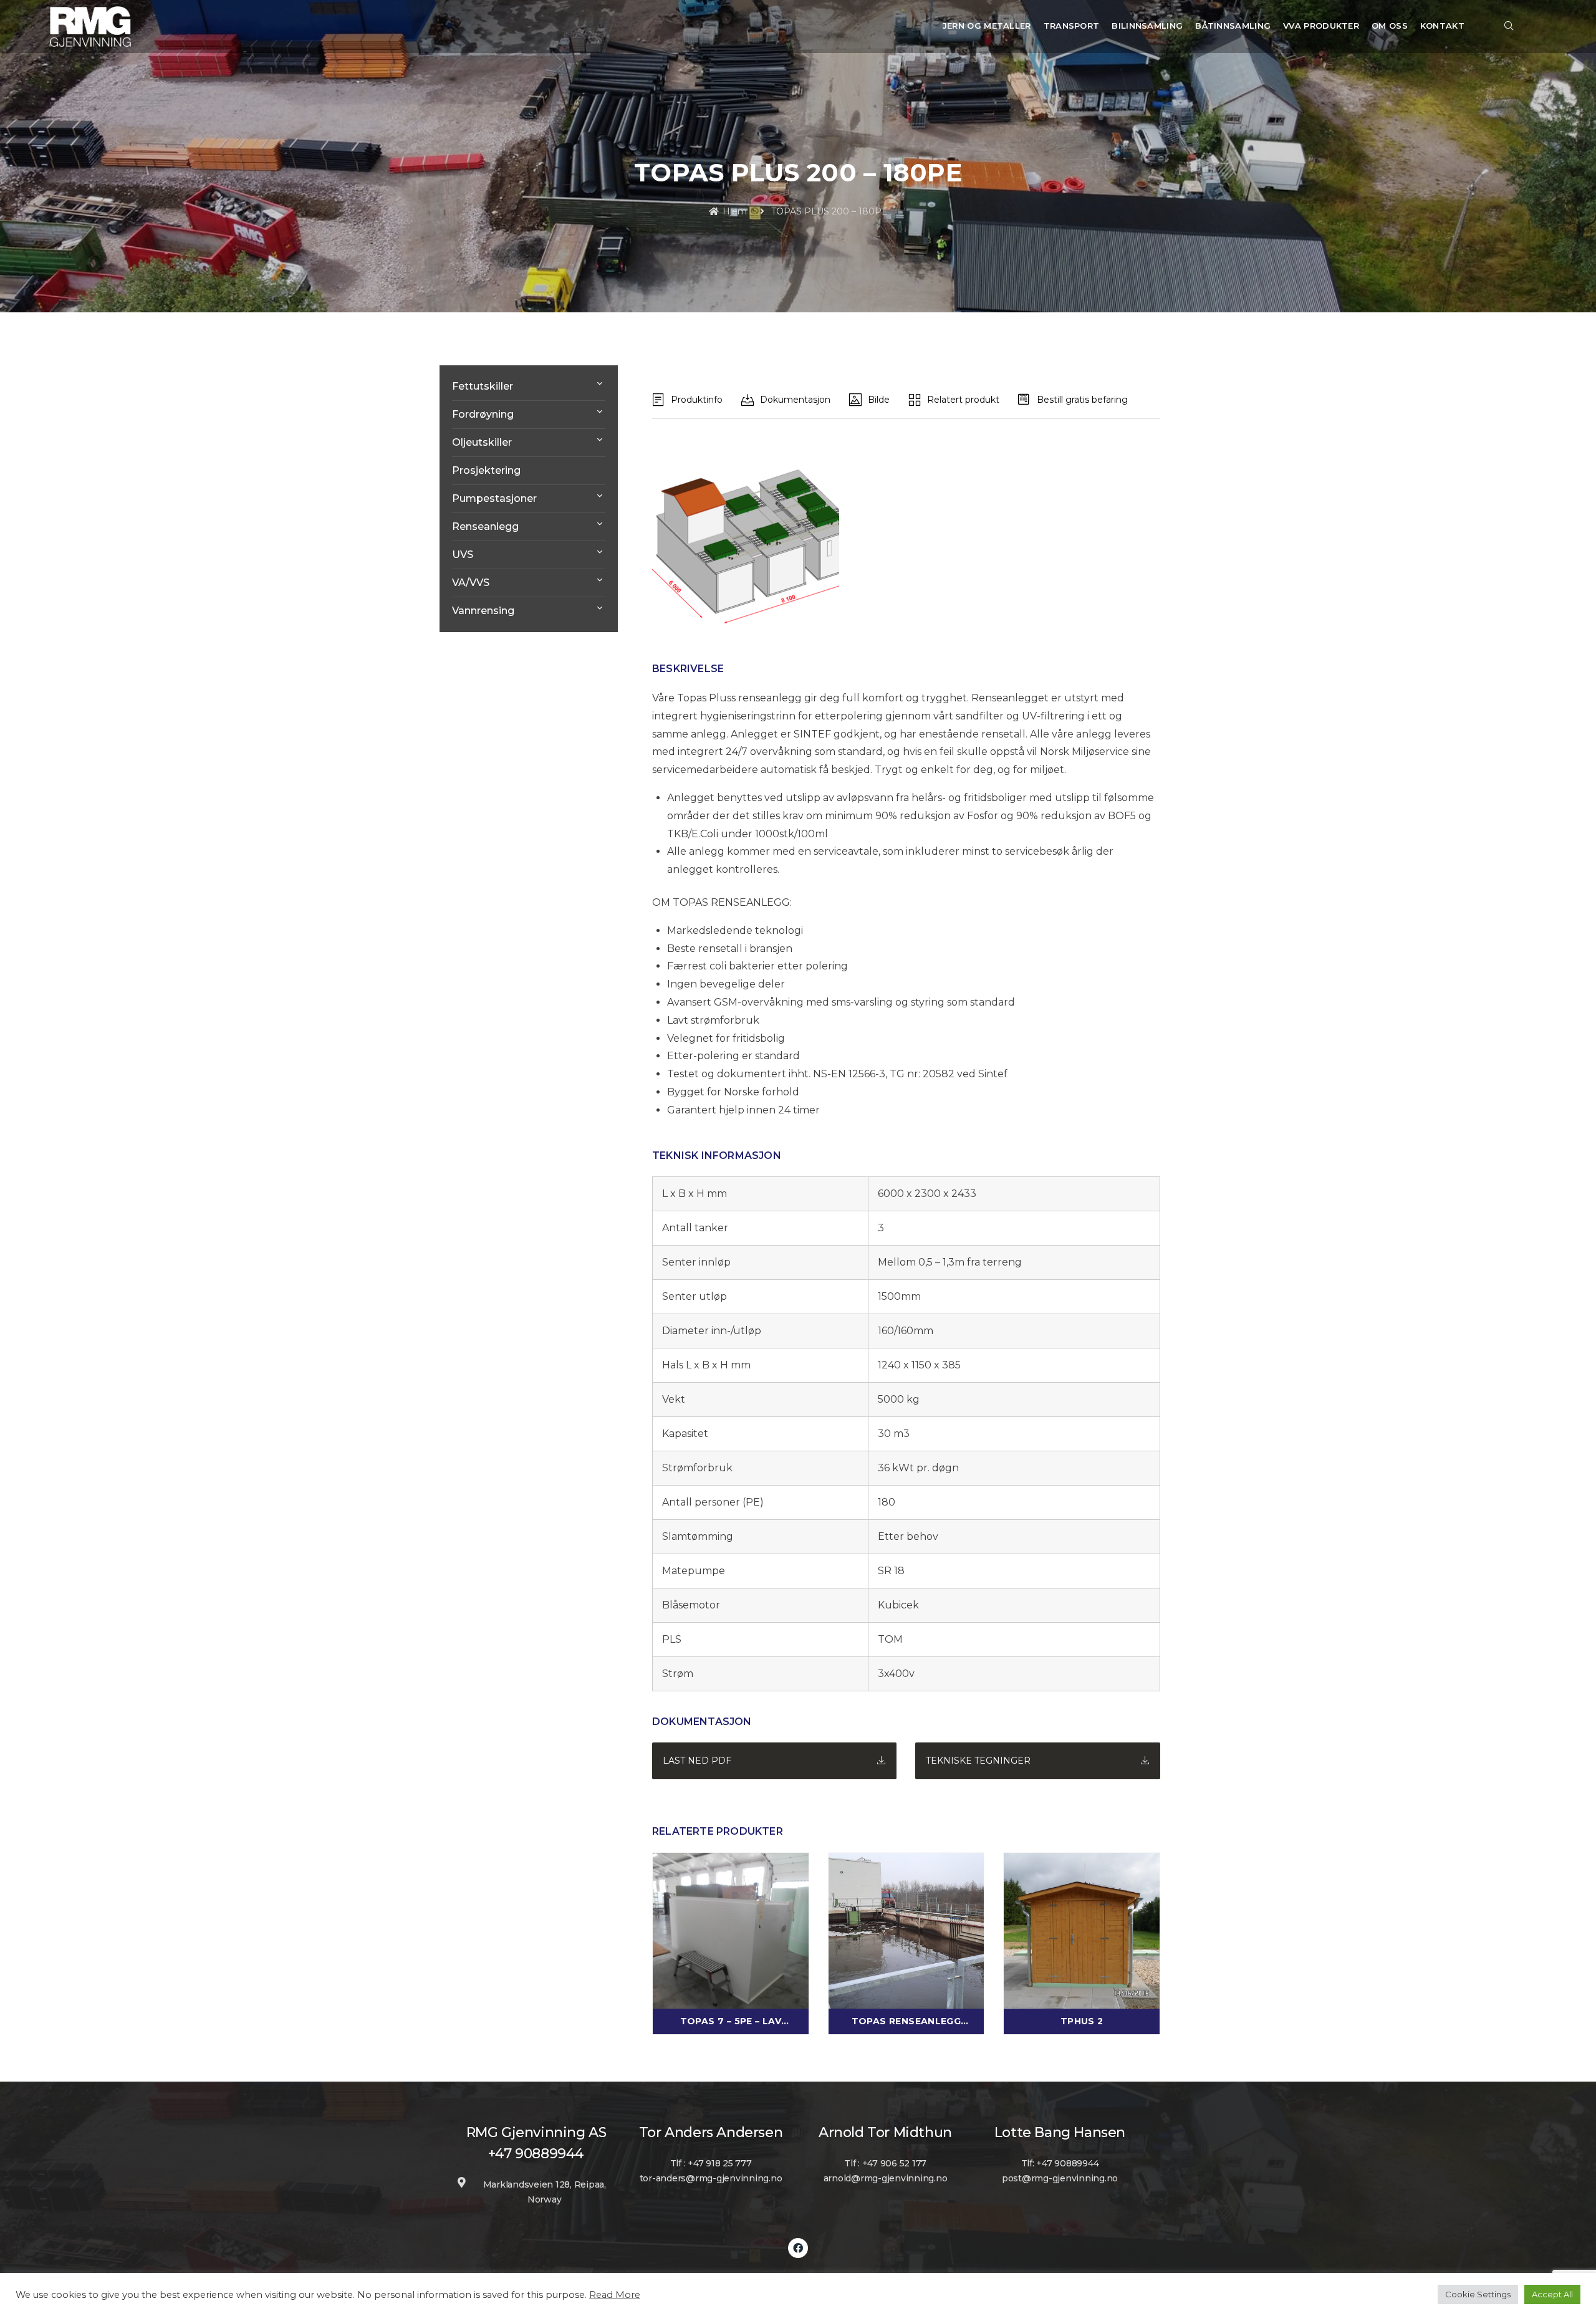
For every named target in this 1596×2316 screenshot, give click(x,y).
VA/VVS (471, 583)
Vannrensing (483, 611)
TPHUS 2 (1082, 2021)
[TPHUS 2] (1082, 1929)
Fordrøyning (483, 414)
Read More (615, 2295)
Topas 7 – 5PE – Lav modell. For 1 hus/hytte (730, 2022)
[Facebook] (798, 2248)
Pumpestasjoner (494, 498)
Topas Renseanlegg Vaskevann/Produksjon (906, 2022)
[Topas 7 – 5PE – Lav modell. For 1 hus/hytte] (731, 1929)
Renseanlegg (485, 526)
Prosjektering (486, 470)
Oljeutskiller (482, 442)
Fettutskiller (483, 386)
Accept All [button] (1552, 2294)
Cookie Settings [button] (1478, 2294)
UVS (463, 555)
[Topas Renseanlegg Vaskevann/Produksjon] (906, 1929)
